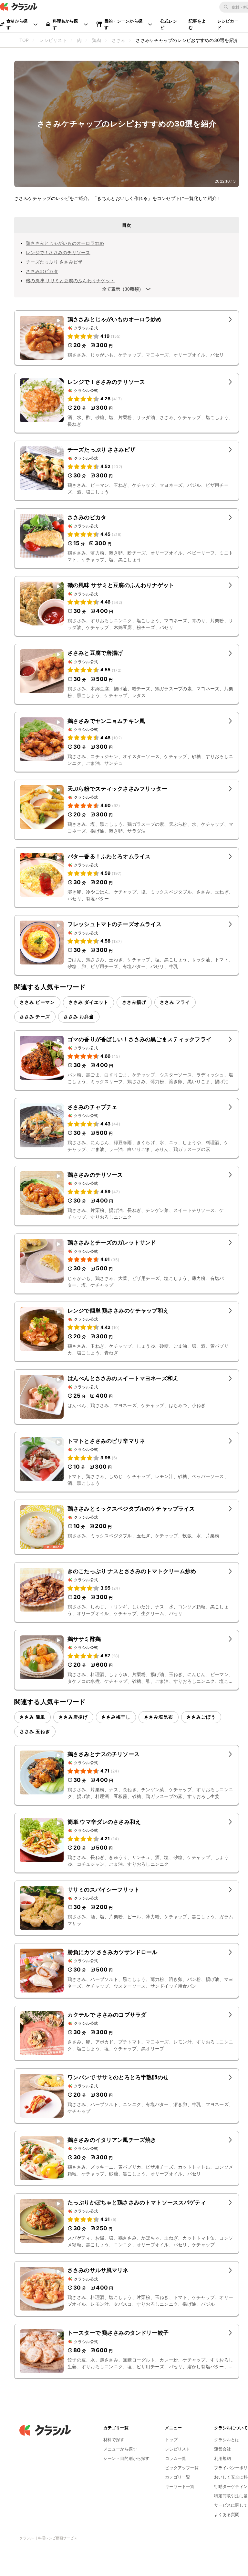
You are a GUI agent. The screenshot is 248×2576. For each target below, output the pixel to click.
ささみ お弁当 (79, 1017)
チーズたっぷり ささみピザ (54, 262)
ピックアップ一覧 (182, 2468)
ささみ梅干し (116, 1717)
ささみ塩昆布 (159, 1717)
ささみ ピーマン (37, 1002)
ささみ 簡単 (32, 1717)
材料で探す (114, 2440)
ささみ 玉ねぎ (35, 1731)
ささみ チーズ (35, 1017)
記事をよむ (197, 24)
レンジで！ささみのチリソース (58, 252)
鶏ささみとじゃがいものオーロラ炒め (65, 243)
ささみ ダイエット (88, 1002)
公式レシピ (169, 24)
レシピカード (228, 24)
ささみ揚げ (134, 1002)
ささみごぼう (201, 1717)
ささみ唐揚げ (73, 1717)
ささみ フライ (175, 1002)
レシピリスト (178, 2449)
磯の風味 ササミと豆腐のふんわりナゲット (70, 280)
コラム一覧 (176, 2458)
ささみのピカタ (42, 271)
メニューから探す (120, 2449)
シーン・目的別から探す (126, 2458)
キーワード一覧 (180, 2486)
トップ (171, 2440)
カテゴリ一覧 (178, 2477)
